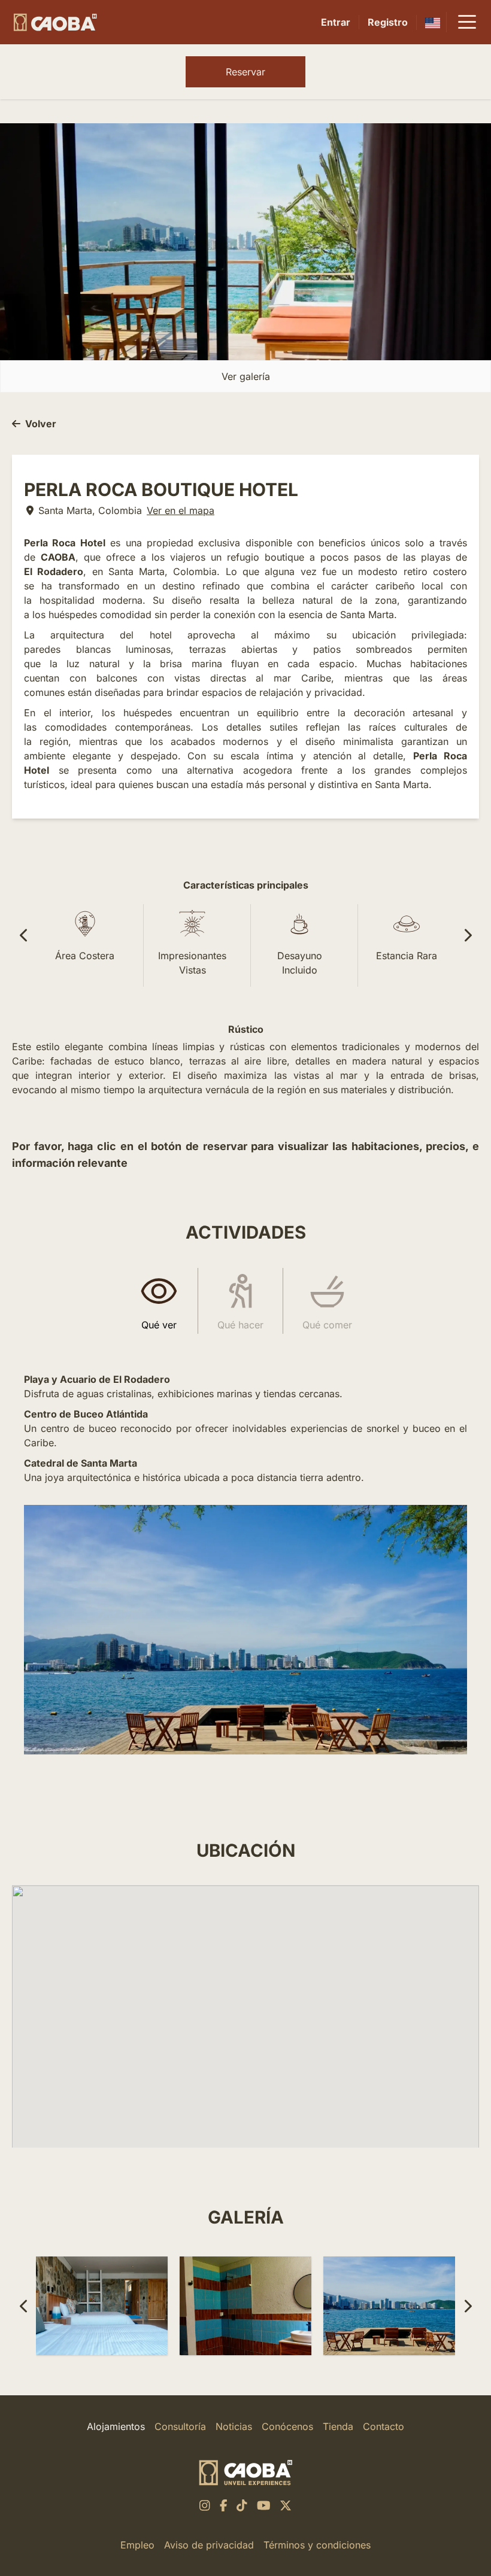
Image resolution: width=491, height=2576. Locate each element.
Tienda (338, 2426)
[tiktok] (242, 2505)
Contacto (384, 2426)
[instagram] (205, 2505)
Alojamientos (116, 2426)
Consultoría (180, 2426)
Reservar (245, 72)
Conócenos (287, 2426)
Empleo (137, 2545)
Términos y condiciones (317, 2545)
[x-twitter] (286, 2505)
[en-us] (433, 22)
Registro (388, 22)
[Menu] (467, 22)
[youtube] (264, 2505)
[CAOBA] (55, 22)
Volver (41, 424)
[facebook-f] (224, 2505)
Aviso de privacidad (209, 2545)
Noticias (234, 2426)
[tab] (159, 1301)
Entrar (336, 22)
